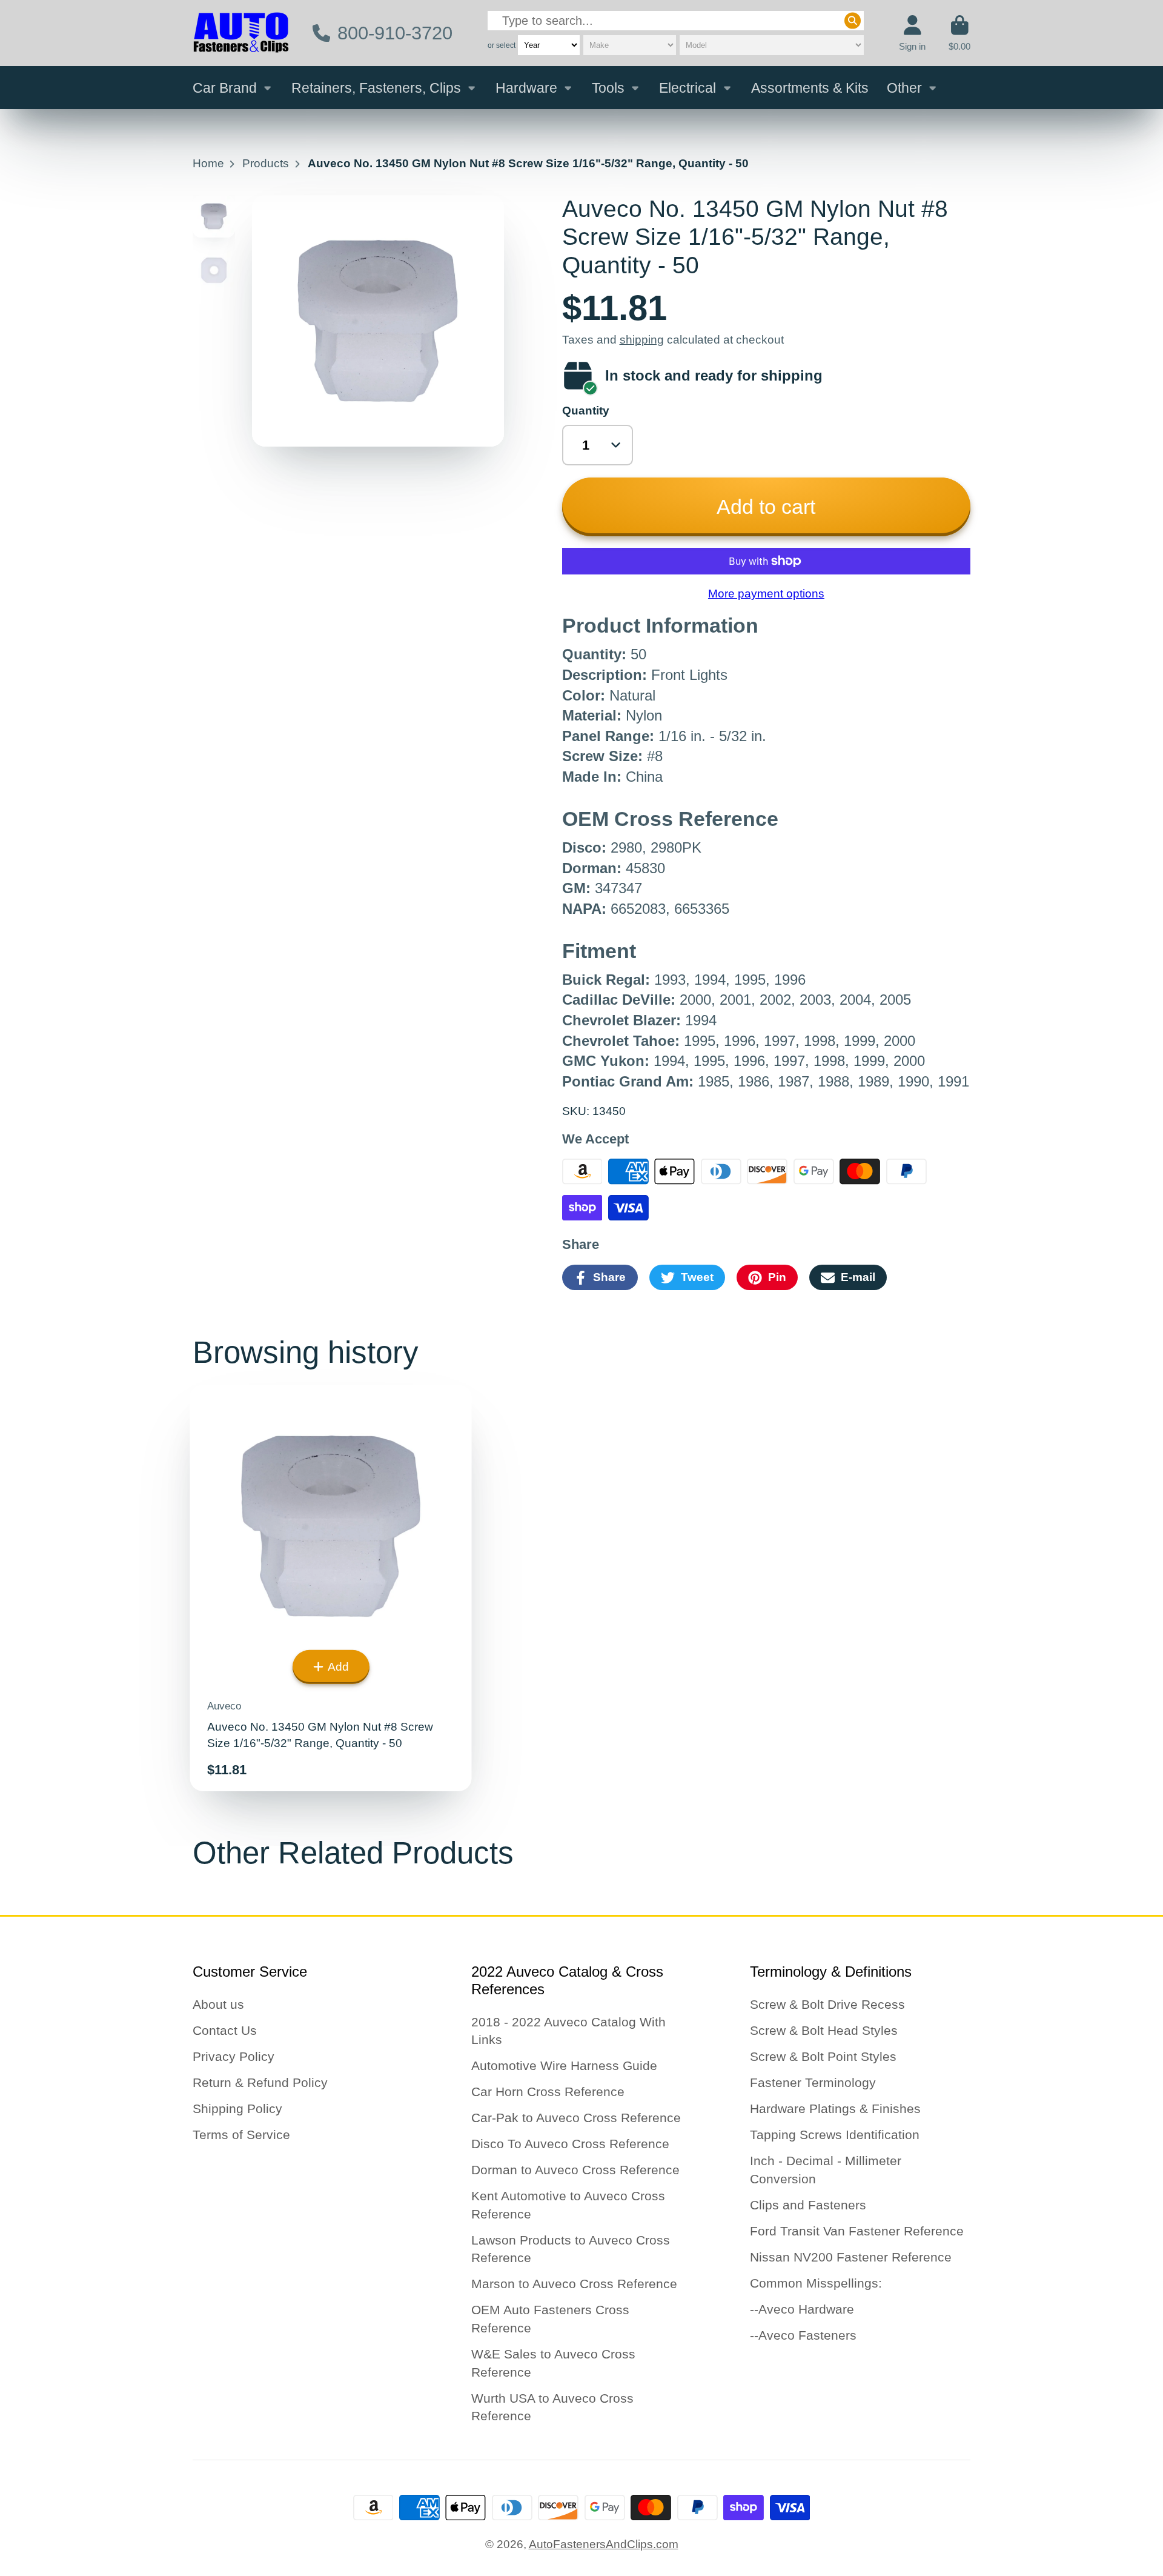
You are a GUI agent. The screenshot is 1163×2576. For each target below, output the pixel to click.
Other (904, 88)
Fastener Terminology (813, 2082)
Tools (608, 88)
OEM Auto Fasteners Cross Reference (550, 2319)
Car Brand (225, 88)
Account (912, 33)
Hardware (526, 88)
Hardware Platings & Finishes (835, 2108)
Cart (959, 33)
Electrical (688, 88)
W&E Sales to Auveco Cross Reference (553, 2363)
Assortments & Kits (810, 88)
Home (208, 163)
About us (218, 2004)
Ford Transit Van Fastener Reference (857, 2231)
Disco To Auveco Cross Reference (570, 2144)
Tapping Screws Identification (835, 2135)
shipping (642, 340)
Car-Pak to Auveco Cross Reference (576, 2118)
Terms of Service (241, 2135)
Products (266, 163)
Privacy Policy (234, 2056)
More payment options (766, 594)
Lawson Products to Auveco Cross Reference (571, 2249)
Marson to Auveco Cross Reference (574, 2284)
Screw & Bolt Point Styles (823, 2056)
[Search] (853, 21)
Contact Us (225, 2030)
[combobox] (676, 21)
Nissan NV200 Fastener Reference (851, 2257)
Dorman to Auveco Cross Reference (575, 2170)
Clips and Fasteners (808, 2205)
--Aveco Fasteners (803, 2335)
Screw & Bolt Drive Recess (827, 2004)
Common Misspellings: (816, 2283)
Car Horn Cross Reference (548, 2092)
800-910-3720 (395, 33)
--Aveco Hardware (802, 2309)
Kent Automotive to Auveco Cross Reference (568, 2205)
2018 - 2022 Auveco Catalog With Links (568, 2031)
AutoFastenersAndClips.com (604, 2544)
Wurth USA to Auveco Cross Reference (552, 2407)
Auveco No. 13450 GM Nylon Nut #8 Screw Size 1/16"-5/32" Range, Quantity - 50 (331, 1588)
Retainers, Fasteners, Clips (376, 88)
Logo (241, 33)
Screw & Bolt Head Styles (824, 2030)
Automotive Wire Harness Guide (564, 2065)
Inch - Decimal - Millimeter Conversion (826, 2170)
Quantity (586, 411)
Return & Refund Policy (260, 2082)
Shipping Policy (237, 2108)
